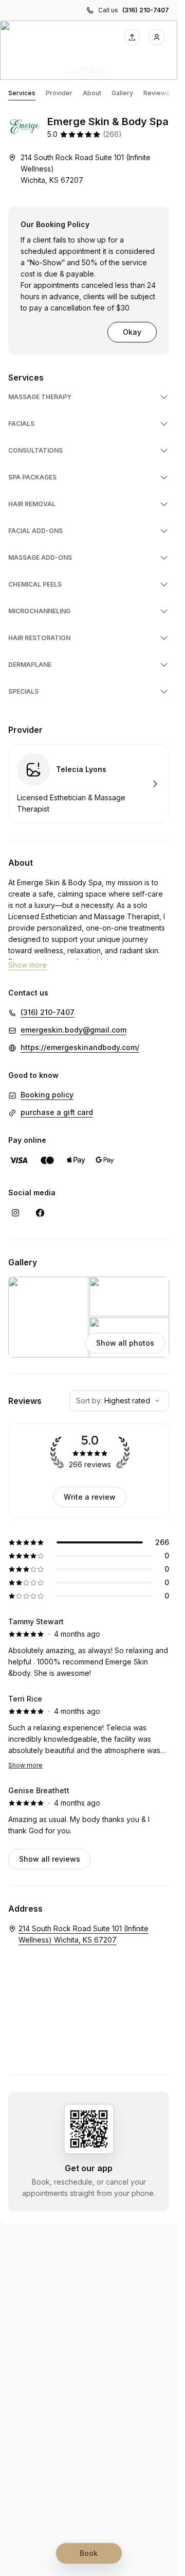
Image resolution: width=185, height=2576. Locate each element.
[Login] (157, 37)
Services (22, 93)
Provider (59, 93)
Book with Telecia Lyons (89, 784)
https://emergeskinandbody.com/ (80, 1047)
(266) (112, 134)
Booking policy (47, 1095)
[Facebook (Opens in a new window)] (40, 1213)
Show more (25, 1765)
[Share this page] (132, 37)
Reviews (156, 93)
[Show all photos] (89, 50)
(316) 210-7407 (146, 10)
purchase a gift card (57, 1112)
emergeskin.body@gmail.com (73, 1030)
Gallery (122, 93)
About (92, 93)
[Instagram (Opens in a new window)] (15, 1213)
